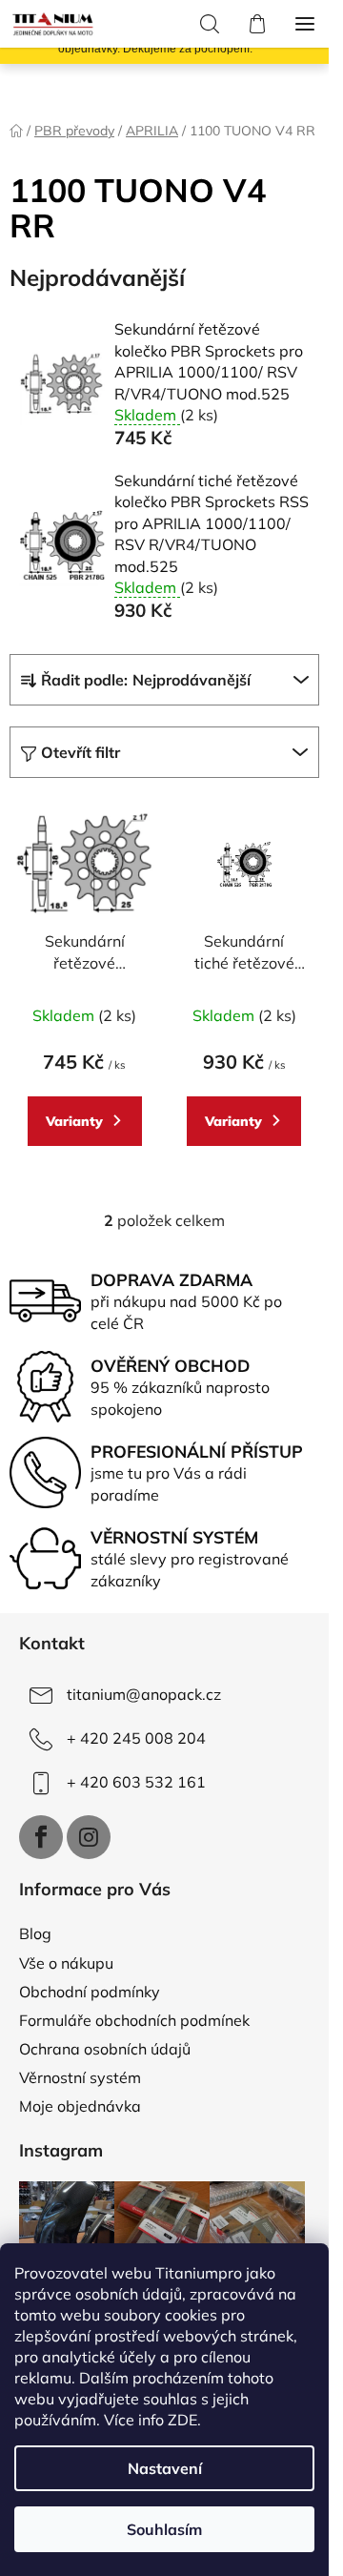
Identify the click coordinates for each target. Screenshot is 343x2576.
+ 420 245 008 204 (136, 1738)
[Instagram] (89, 1837)
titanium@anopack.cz (144, 1694)
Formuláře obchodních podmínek (134, 2020)
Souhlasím (164, 2529)
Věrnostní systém (80, 2077)
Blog (35, 1933)
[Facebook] (41, 1837)
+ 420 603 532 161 (136, 1782)
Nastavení (165, 2468)
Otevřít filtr (81, 752)
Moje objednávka (80, 2106)
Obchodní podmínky (90, 1992)
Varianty (74, 1121)
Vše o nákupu (66, 1963)
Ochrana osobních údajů (105, 2049)
